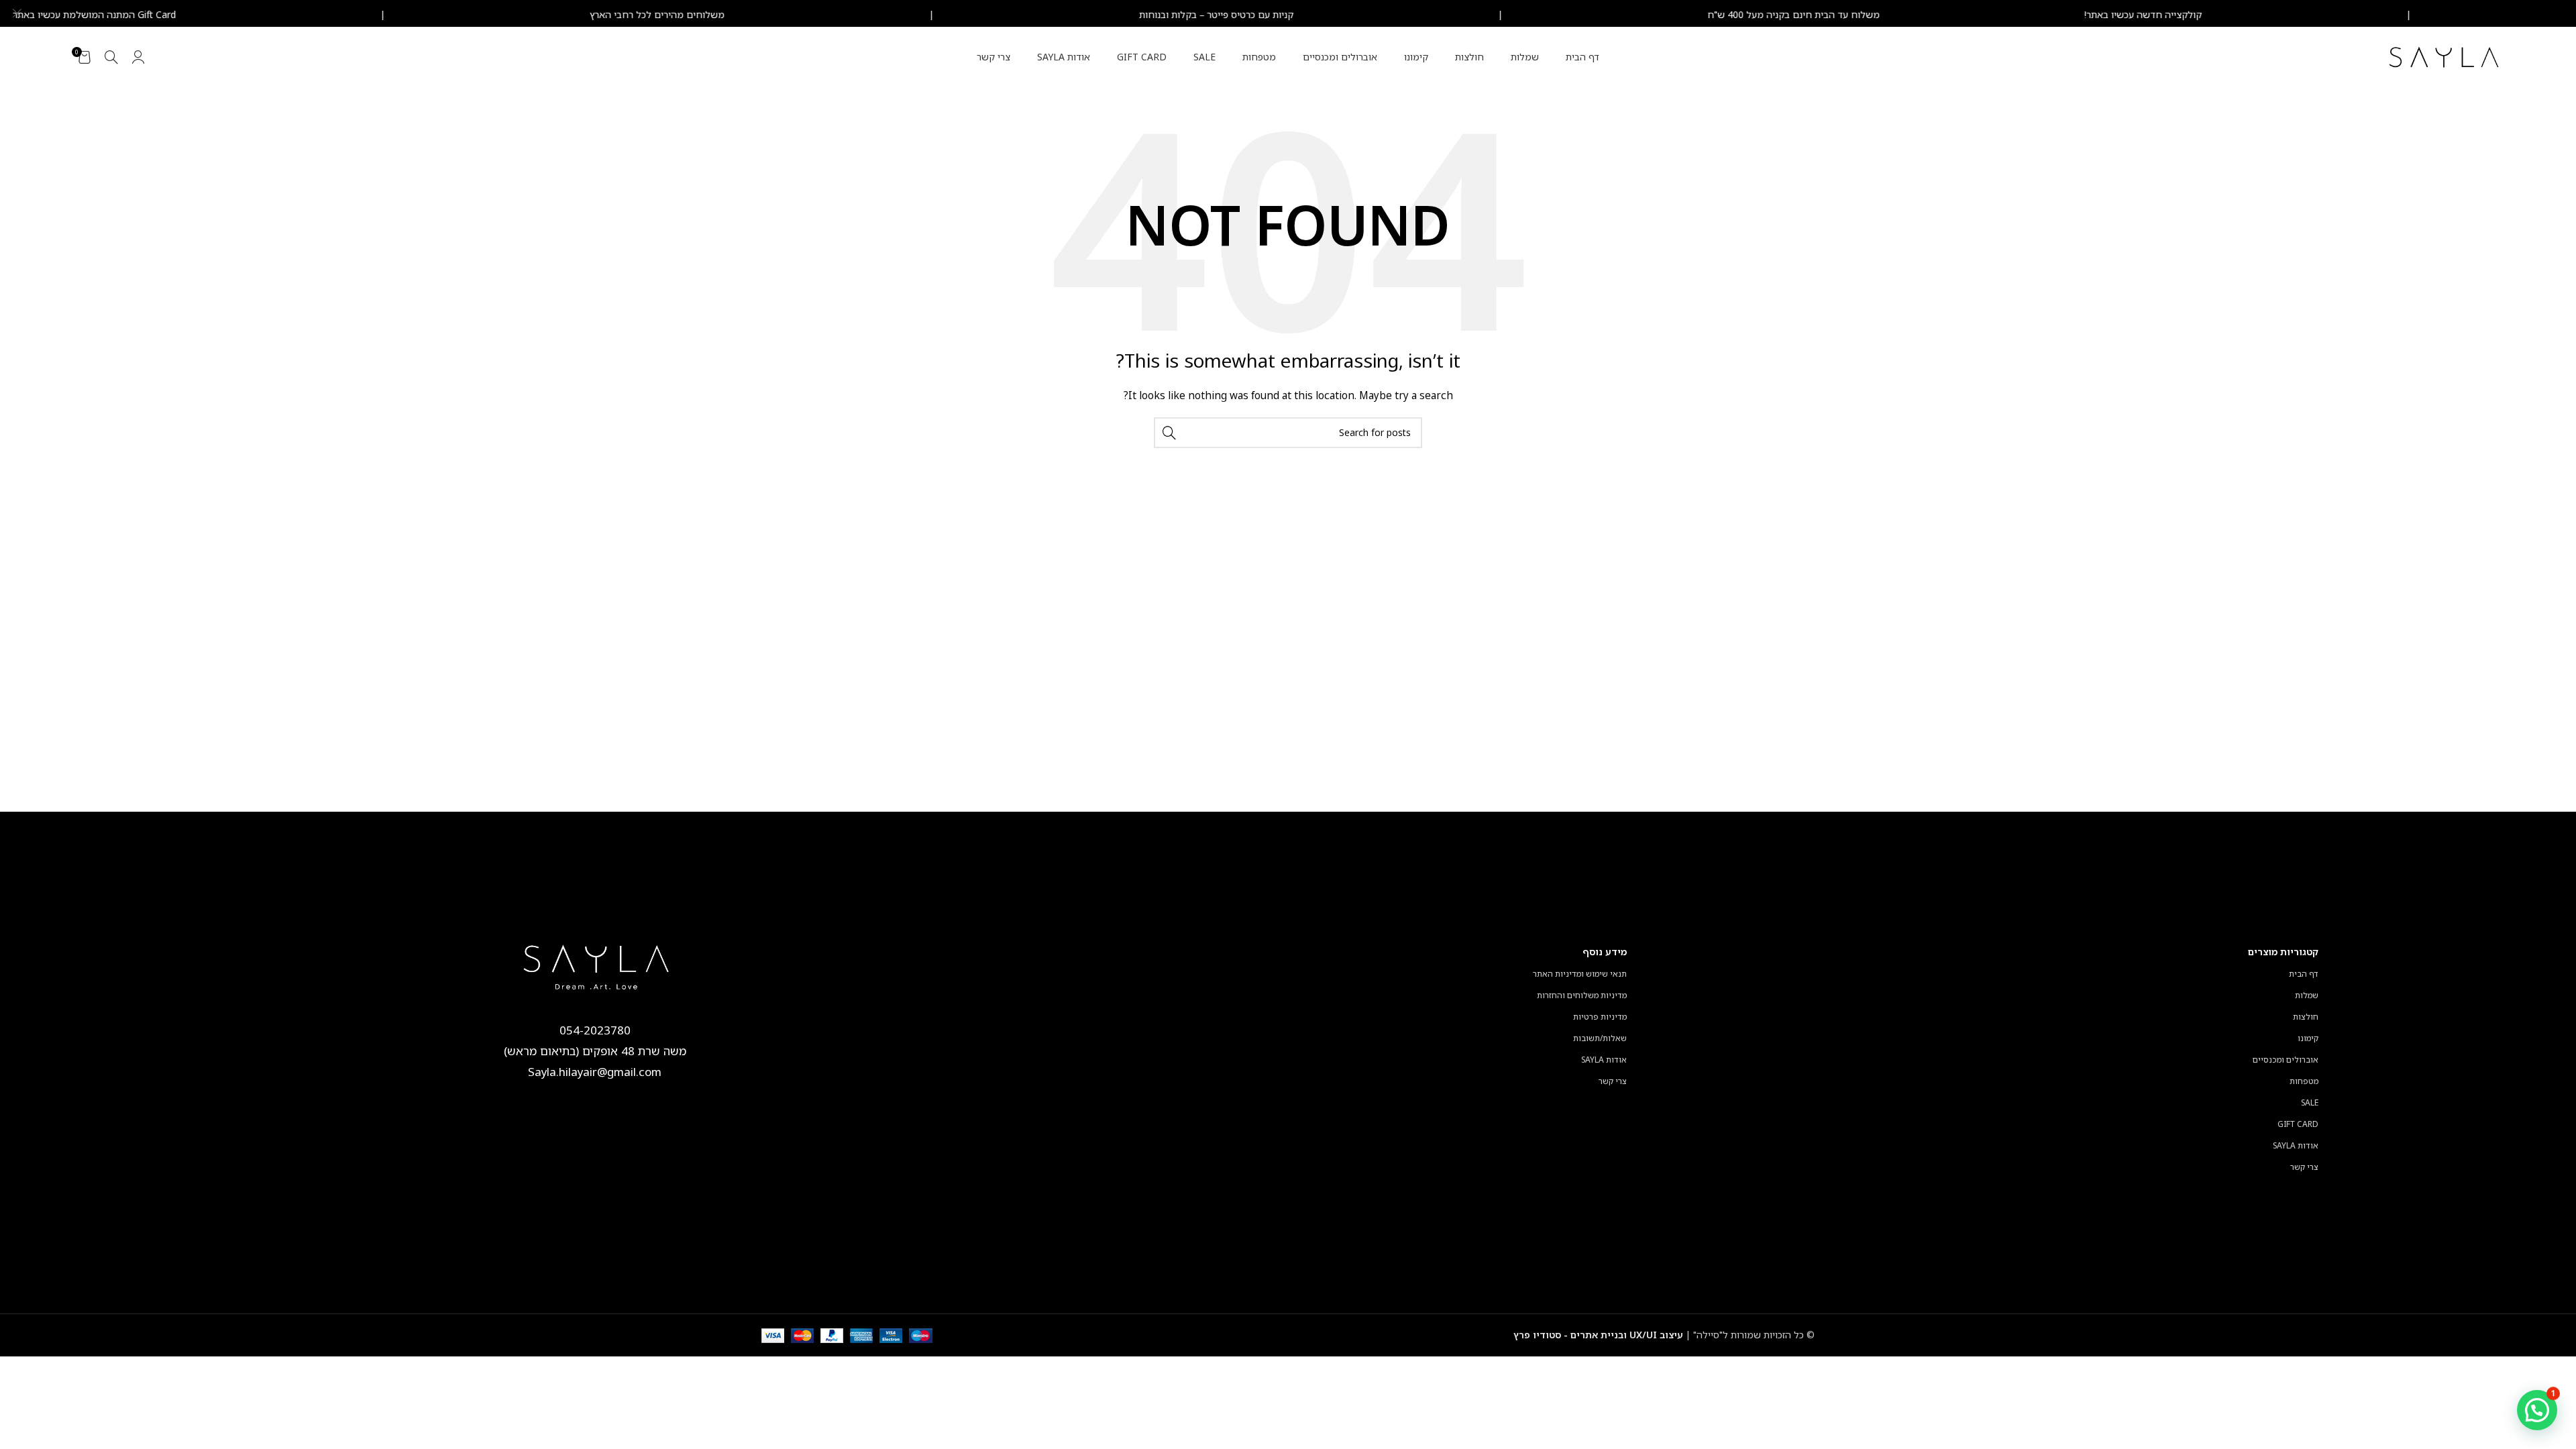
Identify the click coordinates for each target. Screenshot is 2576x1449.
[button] (2537, 1410)
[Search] (111, 57)
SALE (2310, 1103)
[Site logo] (2445, 56)
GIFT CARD (2298, 1124)
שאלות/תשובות (1600, 1038)
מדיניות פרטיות (1600, 1017)
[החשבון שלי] (138, 57)
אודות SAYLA (2296, 1145)
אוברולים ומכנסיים (2286, 1060)
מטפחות (2304, 1081)
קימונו (2308, 1038)
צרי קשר (2304, 1167)
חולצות (2306, 1017)
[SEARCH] (1169, 433)
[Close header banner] (17, 13)
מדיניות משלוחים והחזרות (1582, 995)
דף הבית (2304, 974)
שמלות (2307, 995)
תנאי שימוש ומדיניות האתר (1580, 974)
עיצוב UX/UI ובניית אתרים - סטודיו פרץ (1598, 1335)
